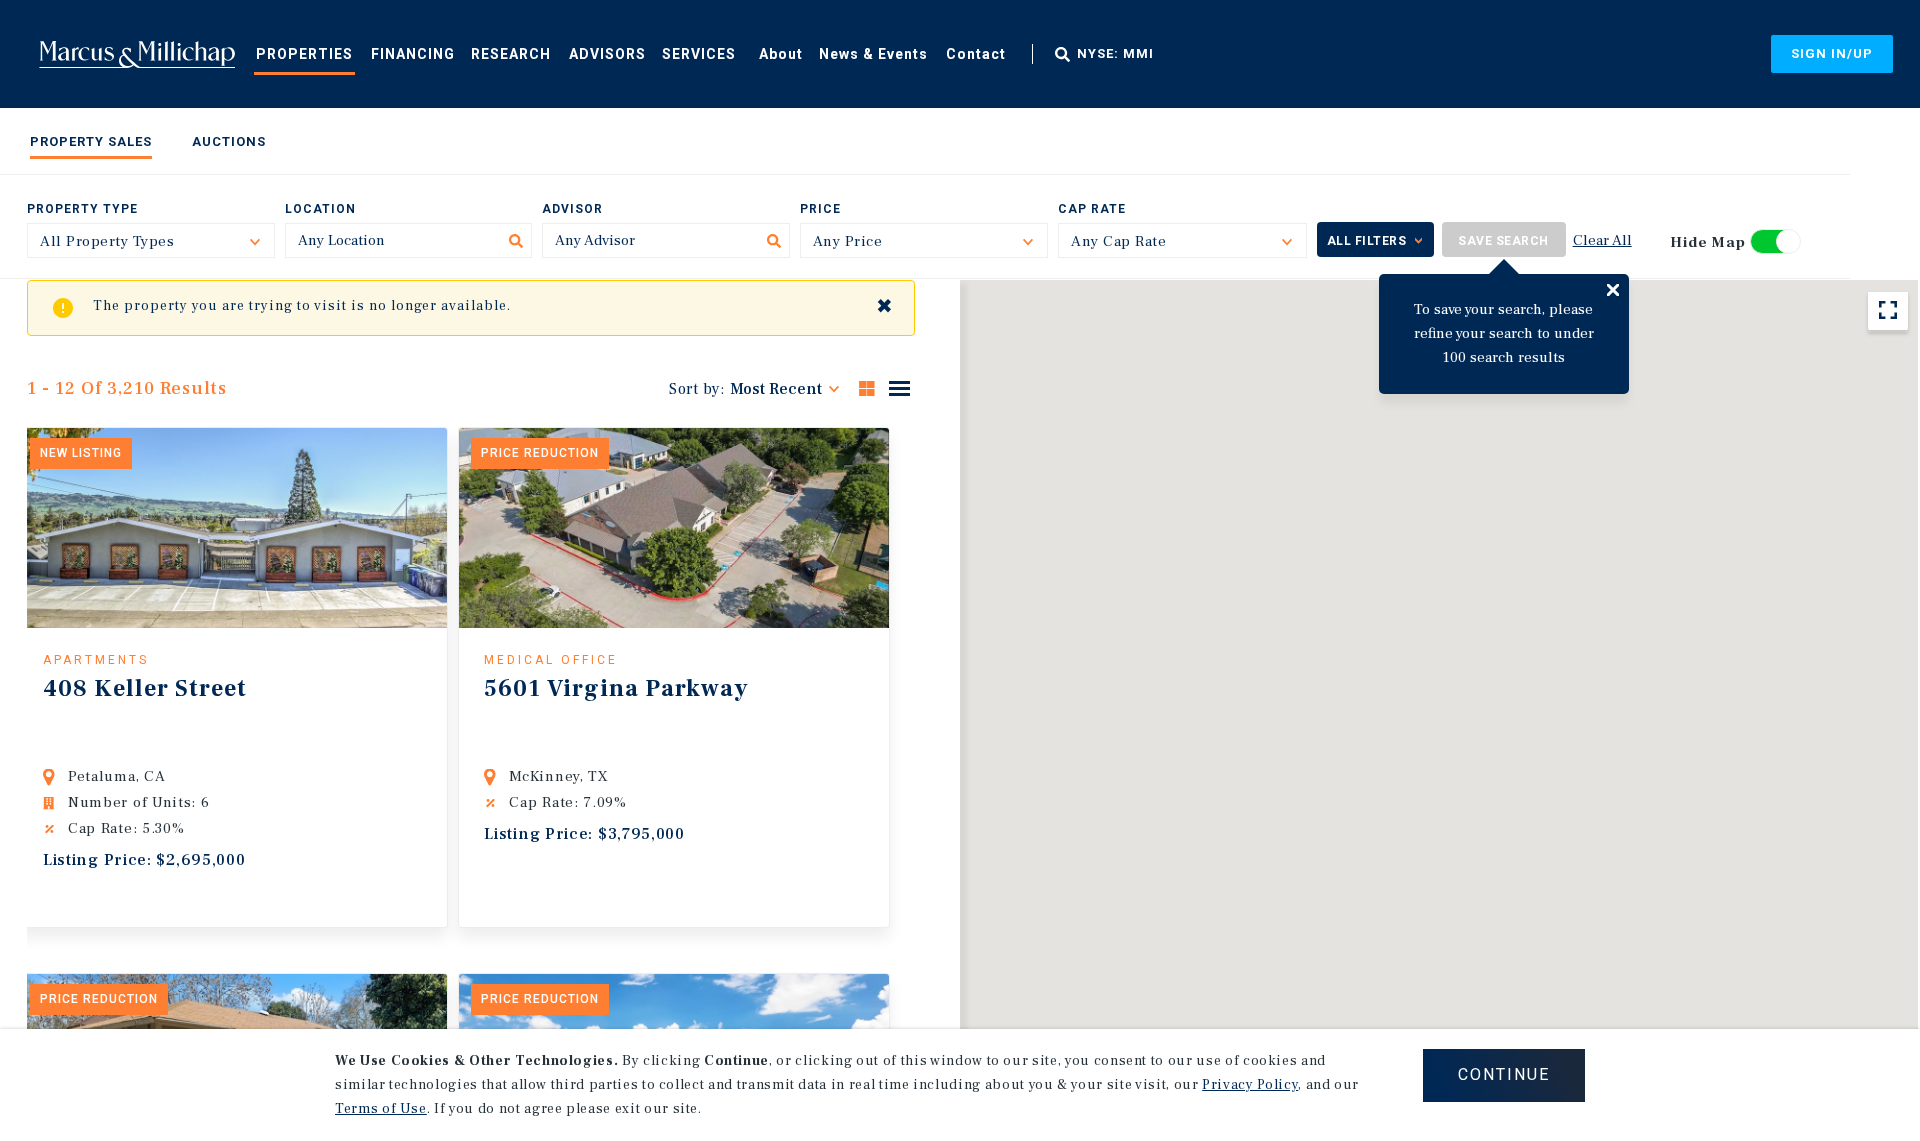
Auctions (229, 141)
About (781, 54)
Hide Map (1708, 242)
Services (699, 54)
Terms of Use (381, 1109)
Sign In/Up (1832, 53)
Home (137, 54)
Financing (413, 54)
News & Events (873, 54)
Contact (976, 54)
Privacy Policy (1250, 1085)
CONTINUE (1504, 1074)
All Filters (1367, 241)
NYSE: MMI (1115, 54)
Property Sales (91, 141)
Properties (304, 54)
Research (511, 54)
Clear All (1602, 240)
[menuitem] (304, 53)
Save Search (1503, 241)
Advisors (607, 54)
